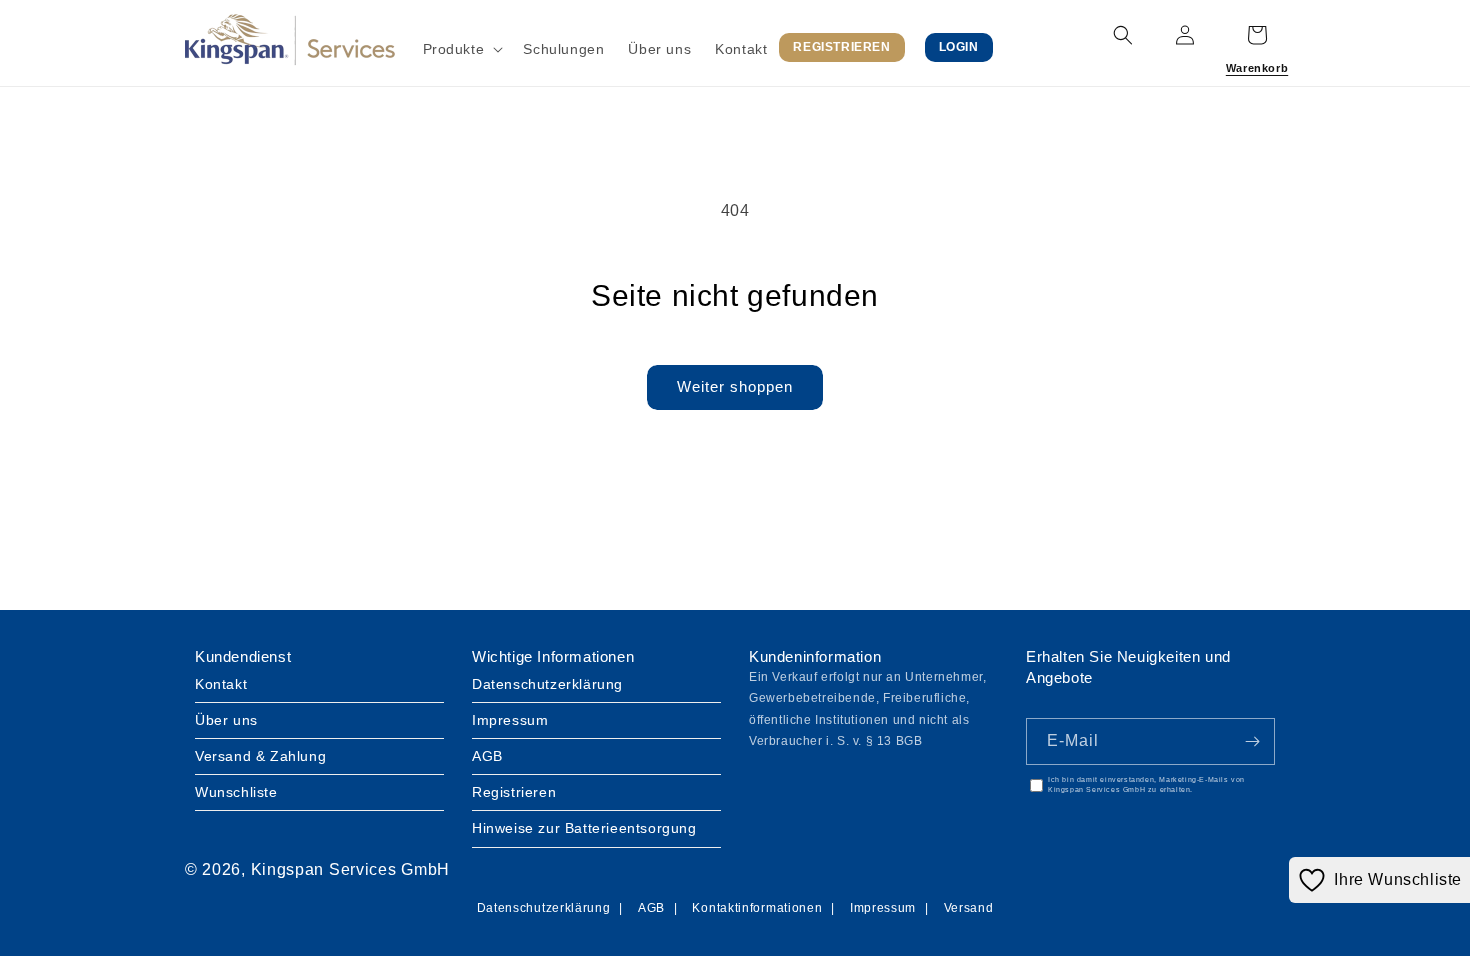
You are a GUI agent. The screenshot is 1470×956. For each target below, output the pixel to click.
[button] (461, 49)
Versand (969, 908)
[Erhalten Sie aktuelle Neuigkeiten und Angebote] (1252, 741)
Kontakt (221, 684)
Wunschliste (236, 792)
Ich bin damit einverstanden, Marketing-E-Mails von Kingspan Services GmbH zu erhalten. (1146, 785)
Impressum (510, 720)
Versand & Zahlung (260, 756)
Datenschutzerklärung (547, 684)
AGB (487, 756)
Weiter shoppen (735, 386)
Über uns (226, 720)
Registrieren (514, 792)
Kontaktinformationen (757, 908)
